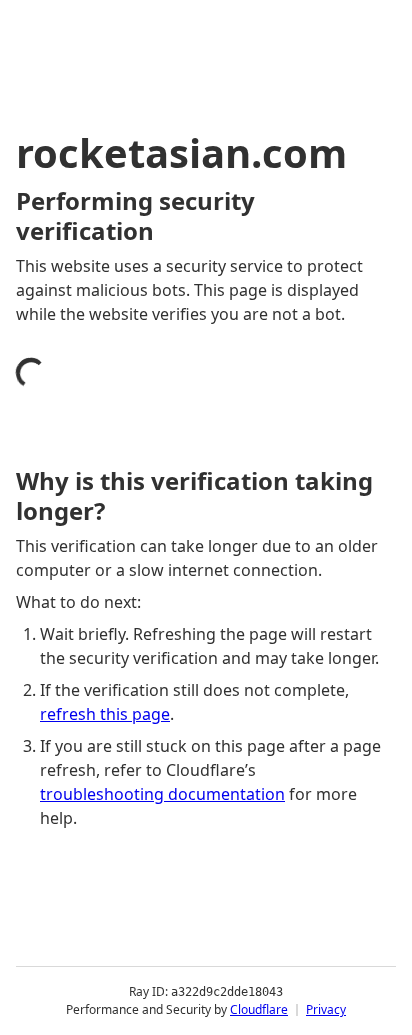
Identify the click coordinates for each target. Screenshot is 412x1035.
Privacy (326, 1009)
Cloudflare (259, 1009)
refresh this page (105, 714)
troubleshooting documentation (162, 794)
